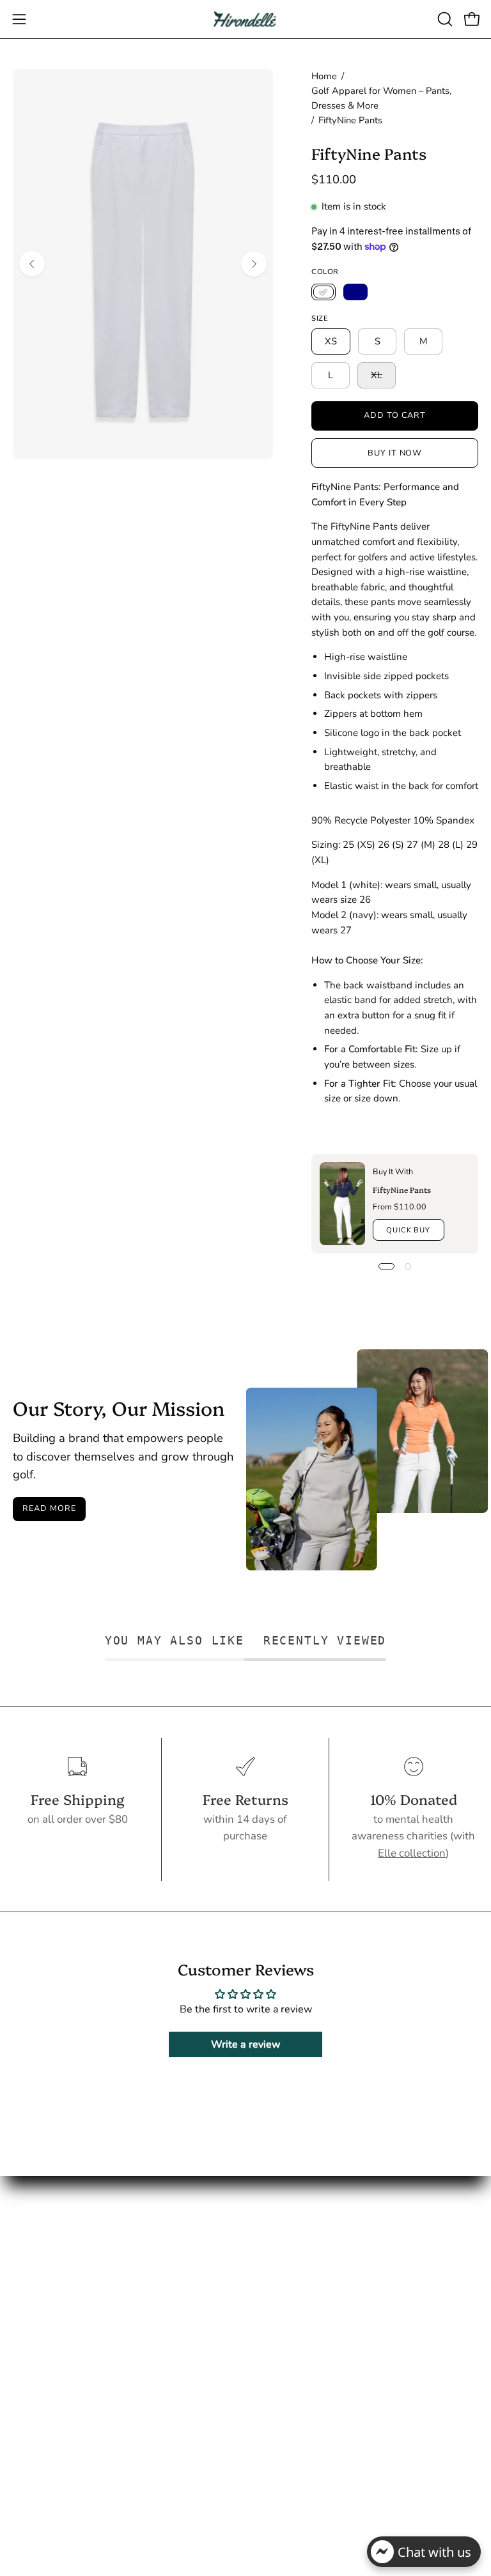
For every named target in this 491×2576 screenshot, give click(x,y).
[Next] (254, 264)
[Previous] (32, 264)
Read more (49, 1508)
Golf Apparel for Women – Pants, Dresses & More (381, 98)
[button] (444, 19)
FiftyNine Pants (401, 1189)
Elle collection (412, 1853)
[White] (323, 292)
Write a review (246, 2044)
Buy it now (395, 453)
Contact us (284, 2346)
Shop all (278, 2302)
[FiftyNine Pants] (342, 1204)
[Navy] (355, 292)
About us (280, 2325)
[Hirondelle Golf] (245, 19)
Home (324, 76)
